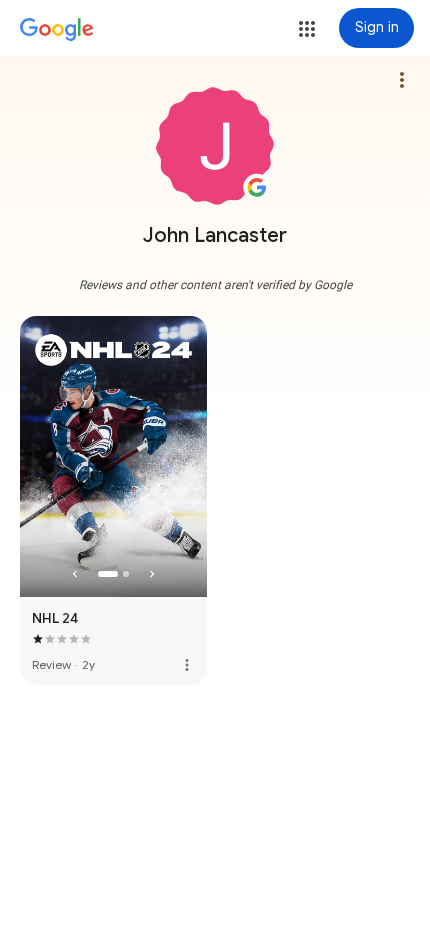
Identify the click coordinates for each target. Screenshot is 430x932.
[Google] (57, 30)
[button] (307, 29)
